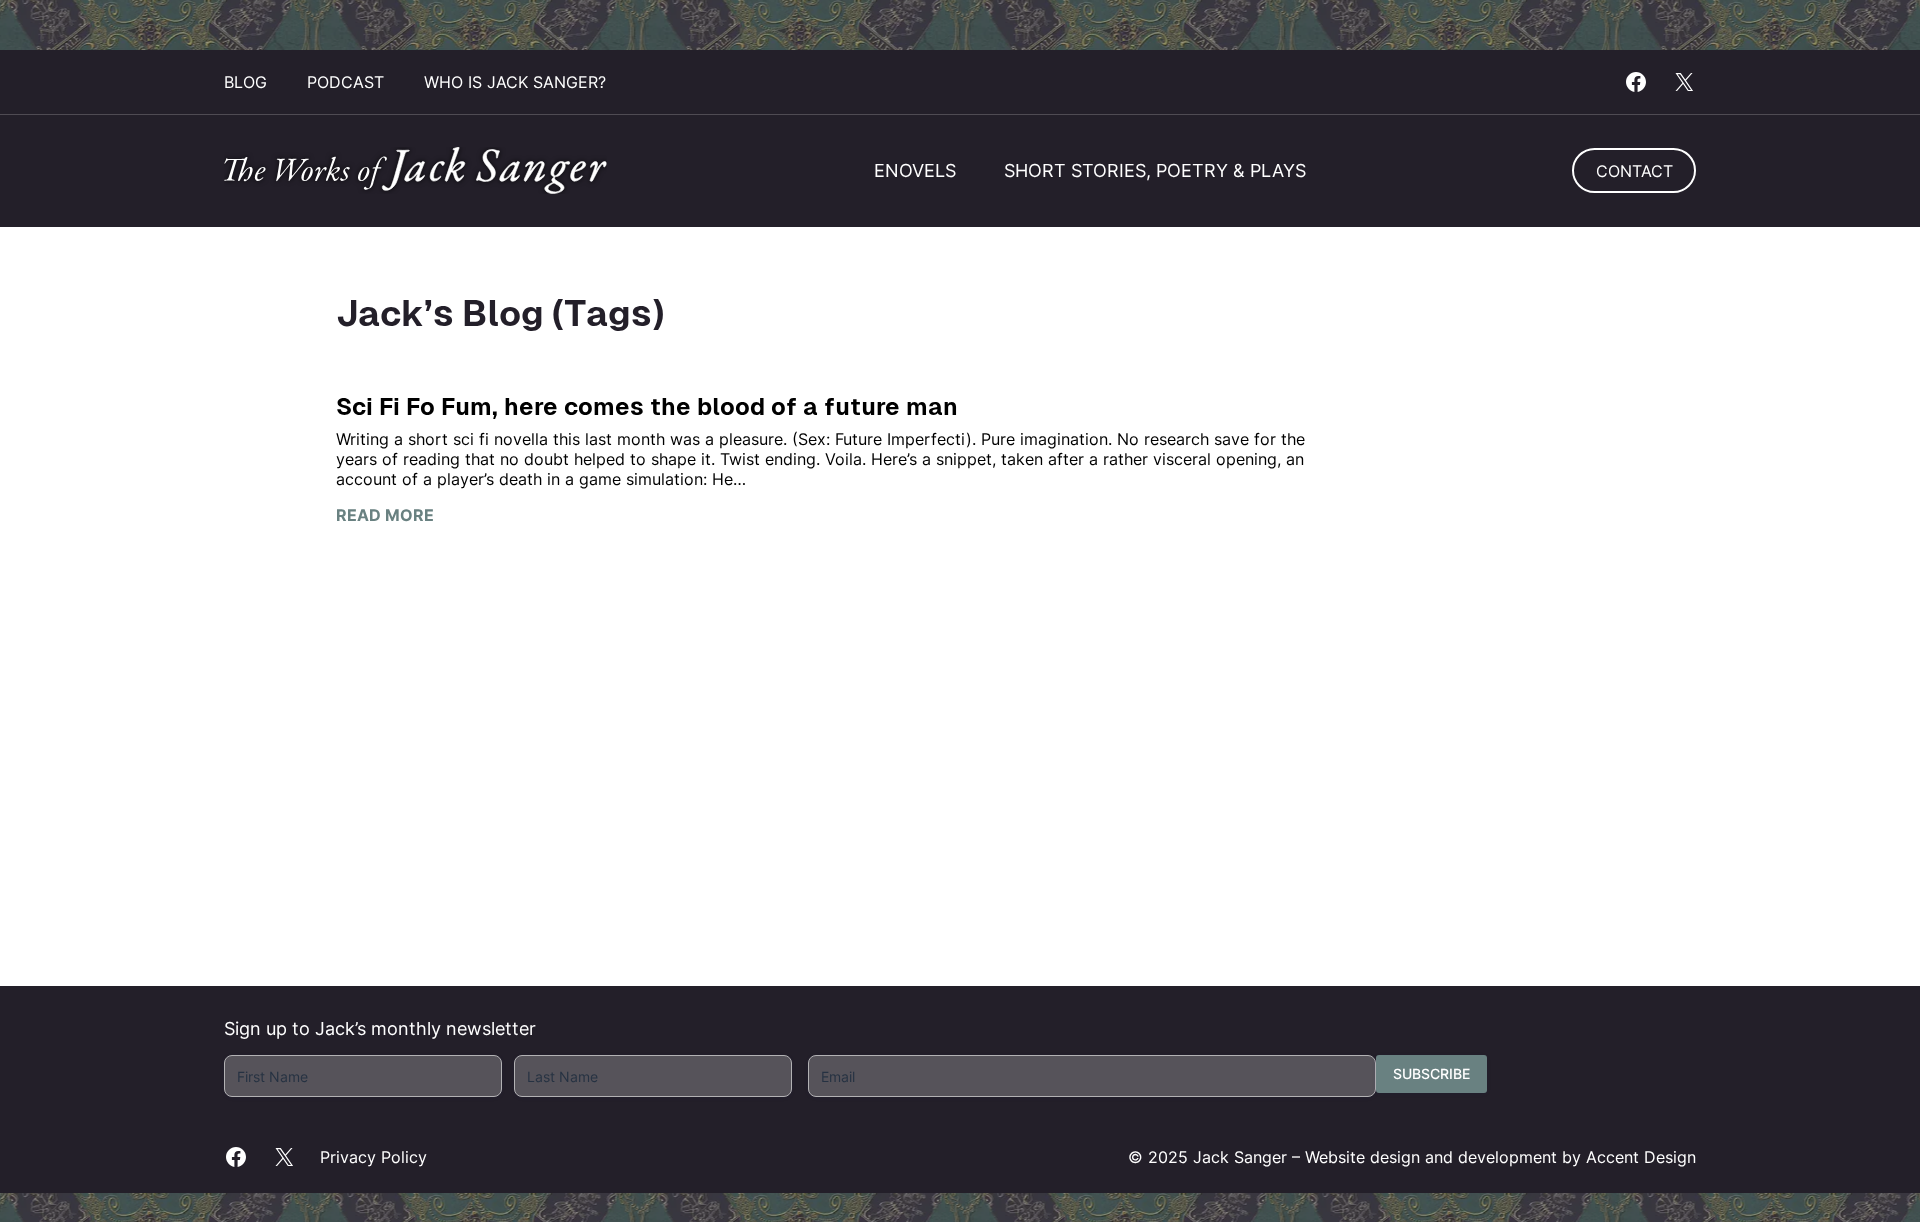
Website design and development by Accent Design (1500, 1157)
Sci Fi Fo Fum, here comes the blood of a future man (647, 406)
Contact (1634, 171)
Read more (385, 515)
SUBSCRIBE (1431, 1073)
